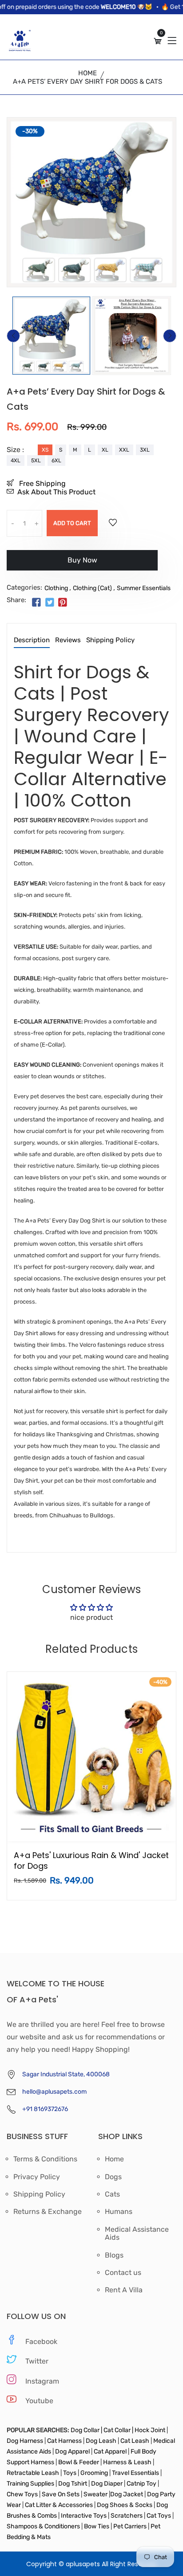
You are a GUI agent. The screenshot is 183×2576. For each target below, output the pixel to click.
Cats (112, 2194)
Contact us (123, 2273)
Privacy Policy (37, 2177)
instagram (42, 2381)
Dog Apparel (72, 2452)
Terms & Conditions (45, 2159)
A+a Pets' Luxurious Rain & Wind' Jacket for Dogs (91, 1861)
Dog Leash (101, 2441)
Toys (70, 2473)
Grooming (94, 2473)
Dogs (113, 2177)
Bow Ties (97, 2526)
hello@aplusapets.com (54, 2092)
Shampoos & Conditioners (43, 2526)
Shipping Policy (110, 640)
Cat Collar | (118, 2430)
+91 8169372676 (45, 2109)
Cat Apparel (111, 2452)
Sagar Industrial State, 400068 (66, 2074)
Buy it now (82, 564)
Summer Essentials (144, 588)
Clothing (56, 588)
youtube (39, 2401)
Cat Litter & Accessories (60, 2505)
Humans (119, 2212)
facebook (41, 2342)
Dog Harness (25, 2441)
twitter (37, 2361)
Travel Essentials (136, 2473)
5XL (36, 461)
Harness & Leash (127, 2462)
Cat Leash (135, 2441)
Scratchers (127, 2516)
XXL (124, 450)
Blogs (114, 2255)
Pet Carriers (131, 2526)
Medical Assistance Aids (137, 2234)
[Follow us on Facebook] (36, 603)
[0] (158, 41)
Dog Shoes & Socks (125, 2505)
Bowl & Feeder (79, 2462)
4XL (16, 461)
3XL (145, 450)
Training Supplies (31, 2484)
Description (32, 640)
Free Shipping (42, 483)
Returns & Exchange (48, 2212)
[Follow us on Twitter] (49, 603)
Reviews (68, 640)
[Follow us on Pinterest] (63, 603)
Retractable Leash (34, 2473)
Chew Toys (23, 2494)
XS (45, 450)
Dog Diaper (106, 2484)
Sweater (95, 2494)
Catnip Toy (141, 2484)
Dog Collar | (86, 2430)
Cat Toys (159, 2516)
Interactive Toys (84, 2516)
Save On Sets (61, 2494)
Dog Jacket (127, 2494)
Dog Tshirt (73, 2484)
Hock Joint (150, 2430)
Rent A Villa (124, 2290)
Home (88, 73)
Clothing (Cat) (92, 588)
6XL (56, 461)
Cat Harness (65, 2441)
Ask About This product (56, 492)
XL (105, 450)
